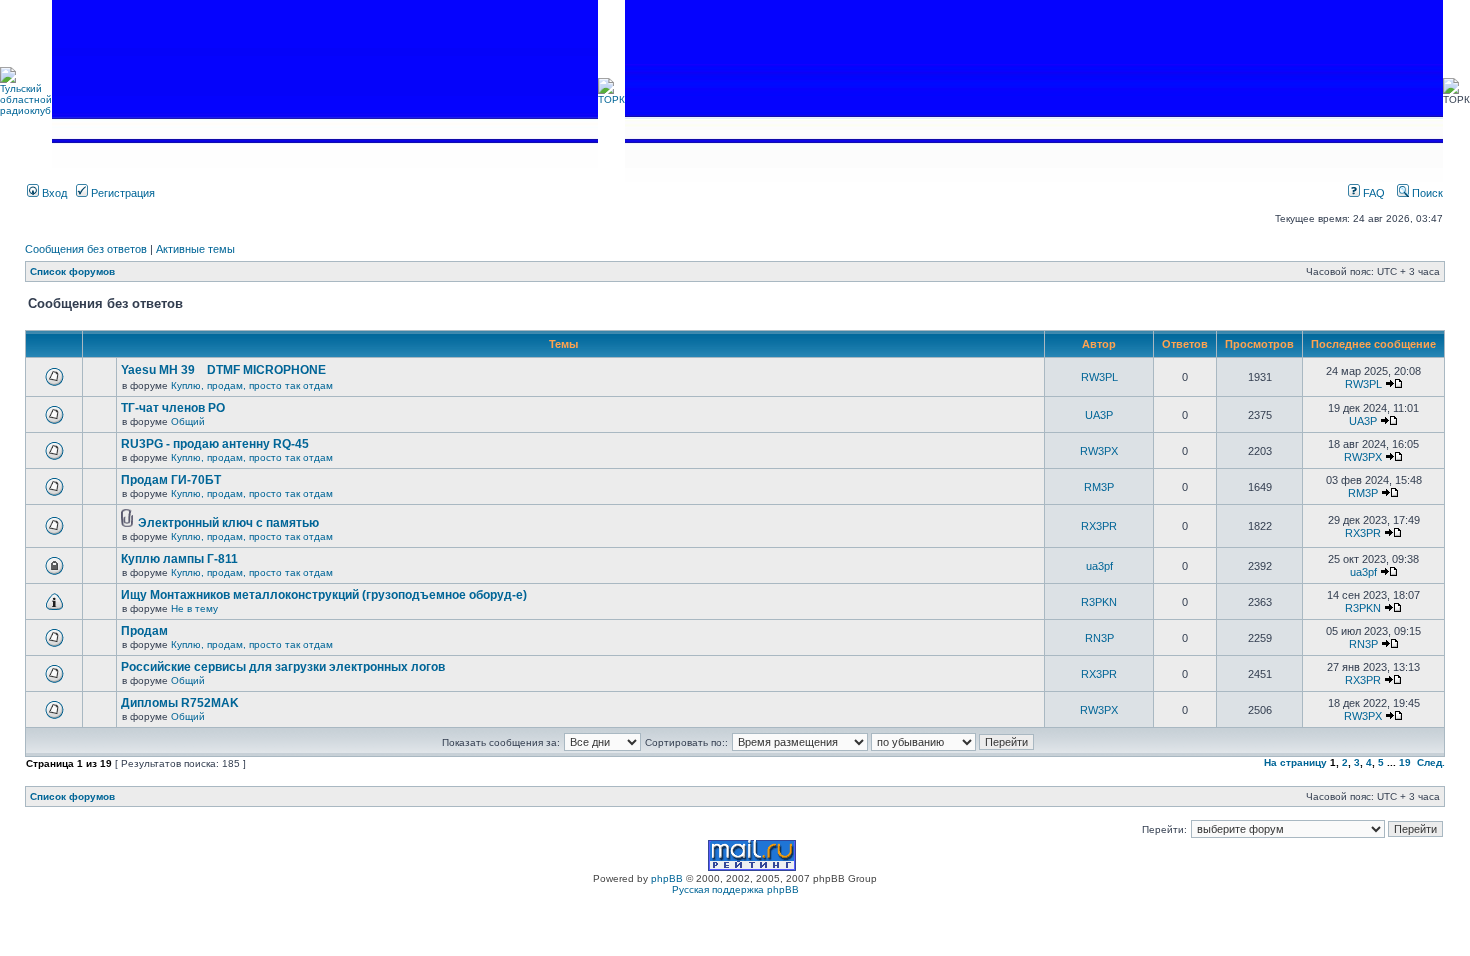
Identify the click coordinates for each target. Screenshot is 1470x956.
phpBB (667, 878)
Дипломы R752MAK (180, 703)
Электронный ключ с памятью (228, 523)
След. (1431, 762)
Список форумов (72, 271)
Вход (53, 193)
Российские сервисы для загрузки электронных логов (283, 667)
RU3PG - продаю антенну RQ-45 (215, 444)
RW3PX (1099, 451)
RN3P (1099, 638)
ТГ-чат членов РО (173, 408)
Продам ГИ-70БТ (171, 480)
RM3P (1099, 487)
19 (1405, 762)
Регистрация (121, 193)
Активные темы (195, 249)
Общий (188, 421)
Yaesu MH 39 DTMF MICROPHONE (223, 370)
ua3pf (1099, 566)
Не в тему (194, 608)
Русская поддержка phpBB (735, 889)
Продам (144, 631)
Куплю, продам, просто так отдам (252, 385)
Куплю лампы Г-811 (179, 559)
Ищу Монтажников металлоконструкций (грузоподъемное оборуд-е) (324, 595)
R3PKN (1099, 602)
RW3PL (1099, 377)
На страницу (1295, 762)
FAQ (1372, 193)
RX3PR (1099, 526)
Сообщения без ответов (86, 249)
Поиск (1426, 193)
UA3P (1099, 415)
